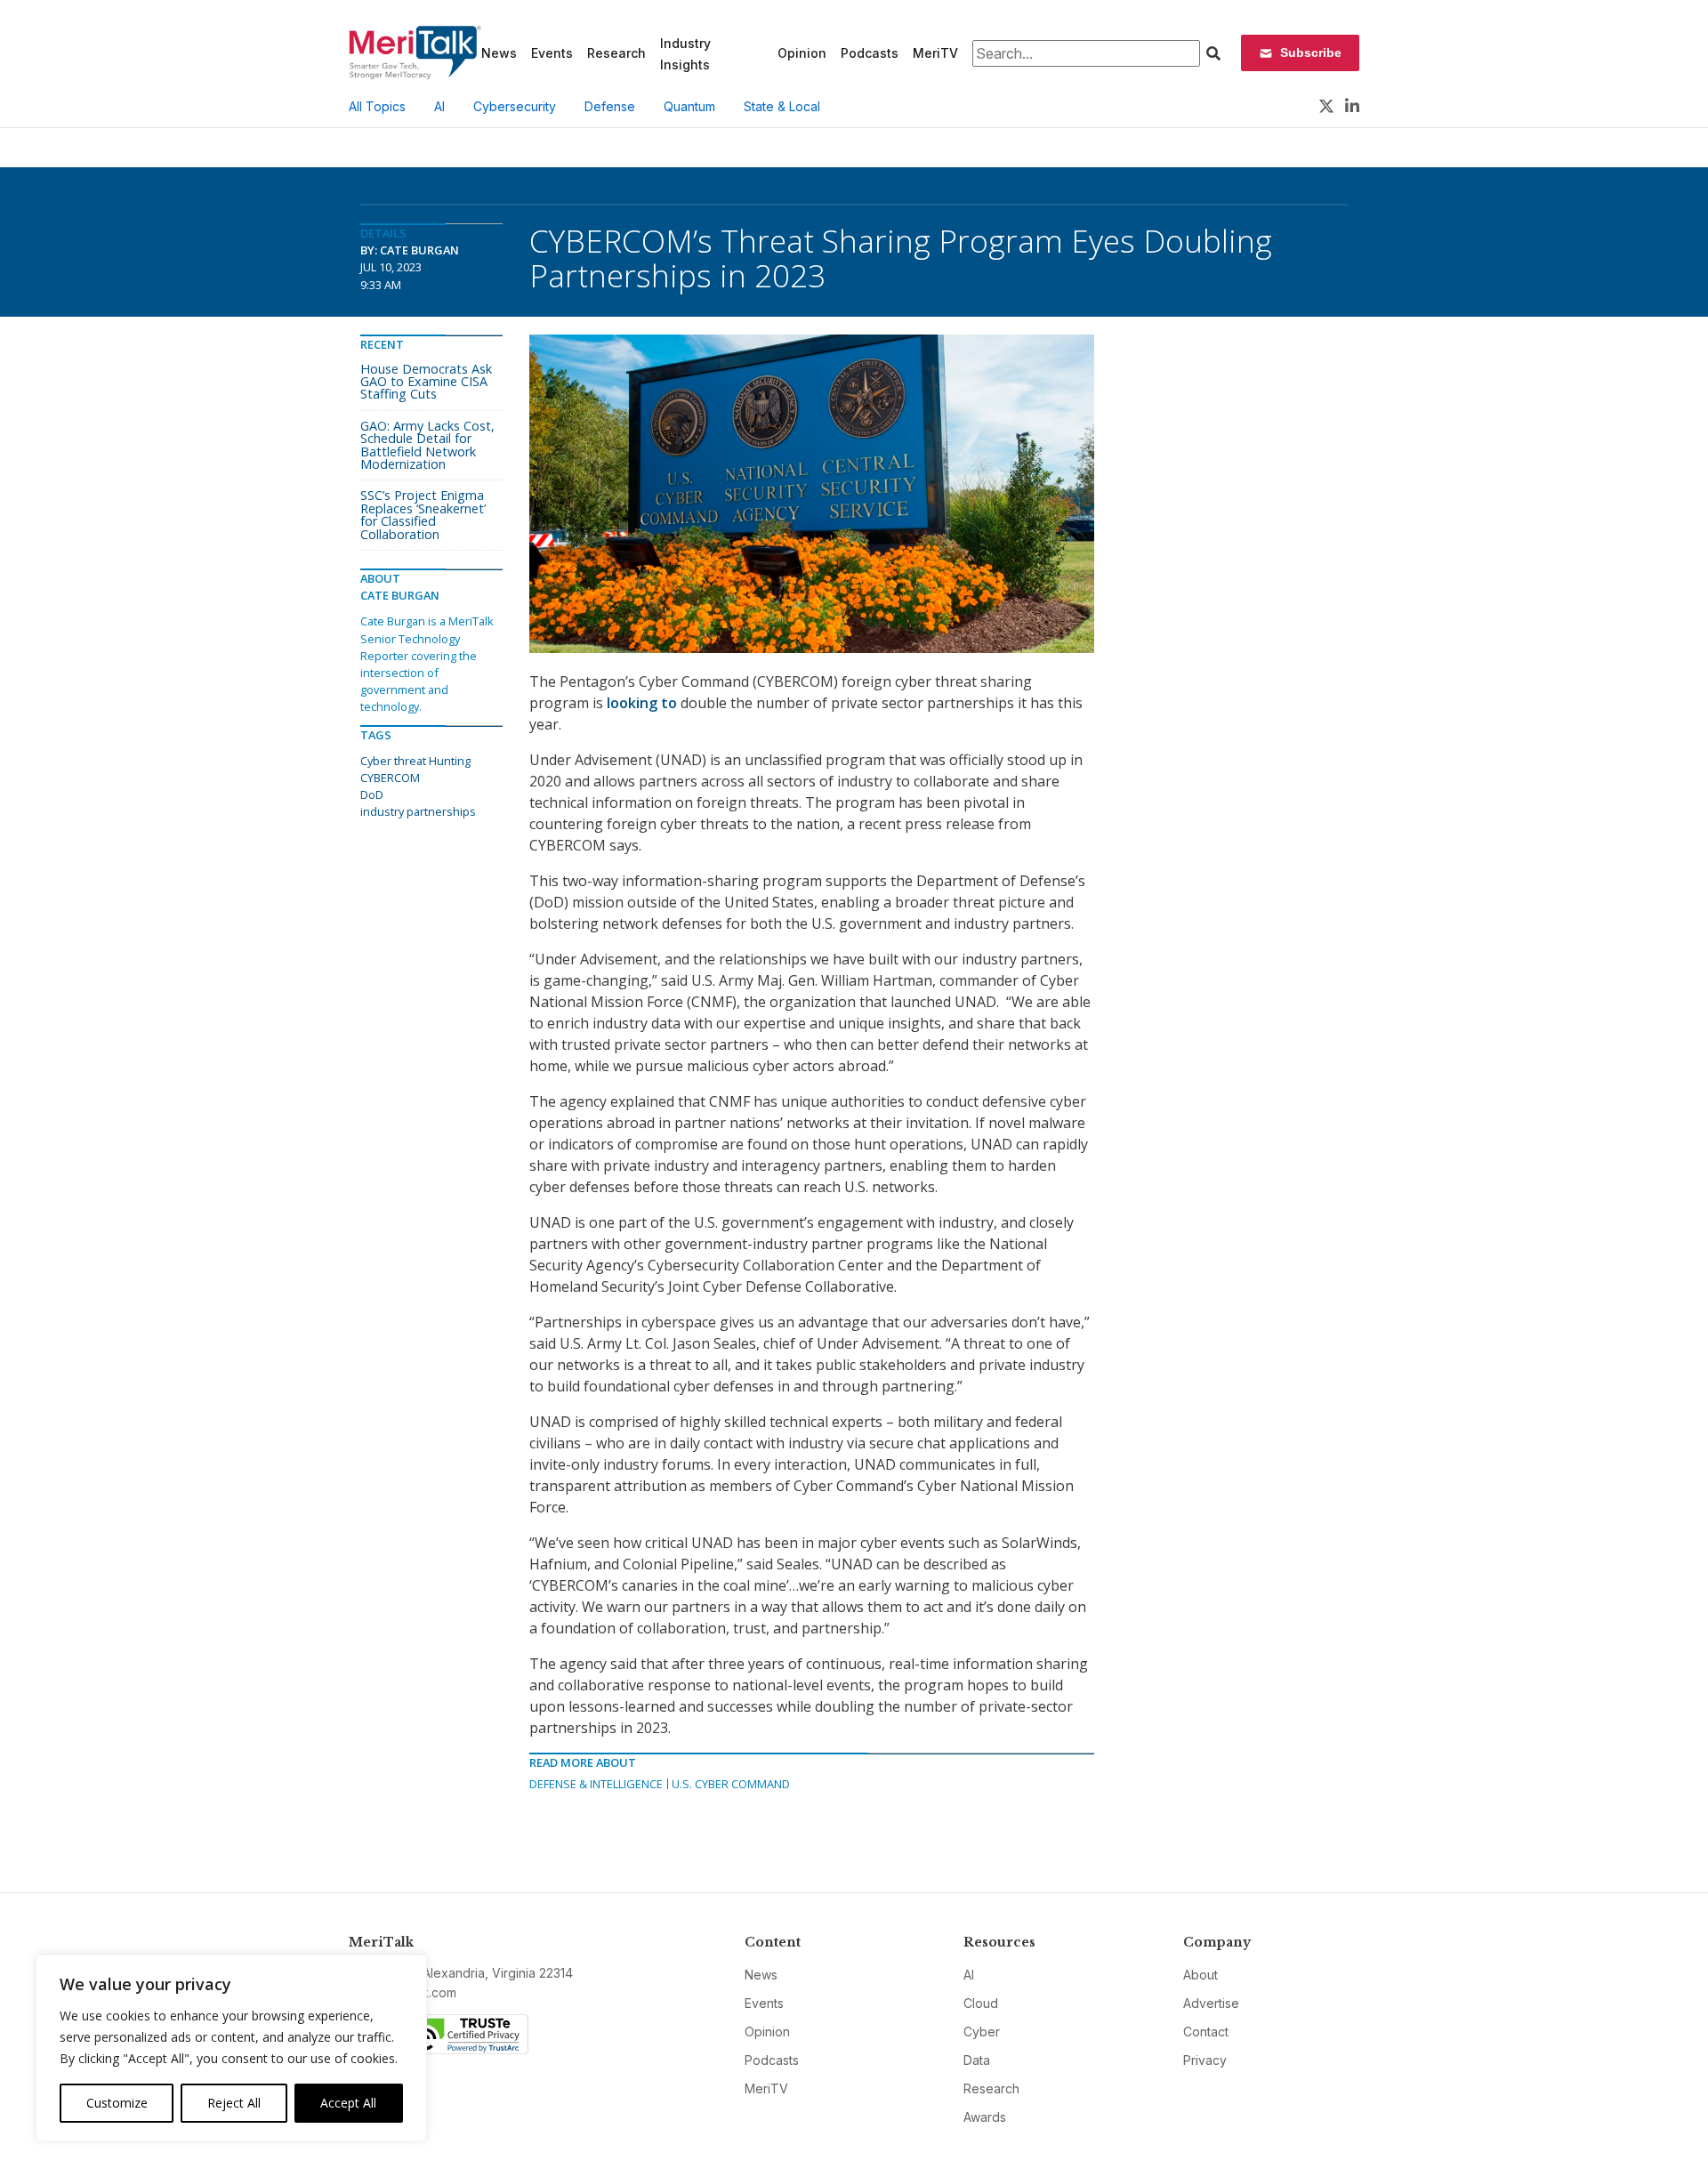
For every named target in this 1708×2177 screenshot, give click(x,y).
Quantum (689, 106)
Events (552, 53)
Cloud (981, 2003)
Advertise (1211, 2003)
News (499, 53)
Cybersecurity (515, 106)
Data (977, 2060)
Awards (985, 2117)
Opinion (802, 53)
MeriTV (935, 53)
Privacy (1205, 2060)
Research (616, 53)
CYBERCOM (390, 778)
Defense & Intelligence (596, 1784)
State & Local (782, 106)
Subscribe (1311, 52)
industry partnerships (418, 811)
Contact (1206, 2032)
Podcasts (870, 53)
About (1200, 1975)
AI (439, 106)
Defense (610, 106)
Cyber (982, 2032)
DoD (372, 794)
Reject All (234, 2103)
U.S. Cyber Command (731, 1784)
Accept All (348, 2103)
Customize (117, 2103)
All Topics (377, 106)
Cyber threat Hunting (415, 761)
